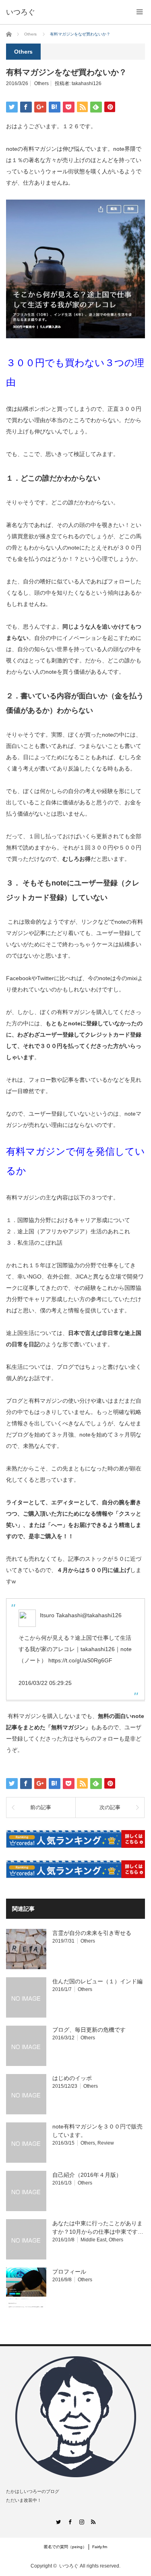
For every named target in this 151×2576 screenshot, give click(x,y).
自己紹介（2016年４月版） (87, 2175)
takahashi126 (87, 83)
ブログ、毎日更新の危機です (89, 2030)
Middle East (93, 2240)
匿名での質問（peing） (65, 2547)
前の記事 (41, 1807)
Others (41, 83)
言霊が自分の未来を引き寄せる (92, 1933)
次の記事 (110, 1807)
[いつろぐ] (21, 12)
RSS (93, 2522)
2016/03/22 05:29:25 (45, 1683)
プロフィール (69, 2272)
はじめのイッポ (72, 2078)
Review (106, 2143)
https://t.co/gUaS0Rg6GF (80, 1660)
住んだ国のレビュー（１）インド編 (97, 1981)
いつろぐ (69, 2566)
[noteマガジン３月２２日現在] (75, 336)
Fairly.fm (100, 2547)
